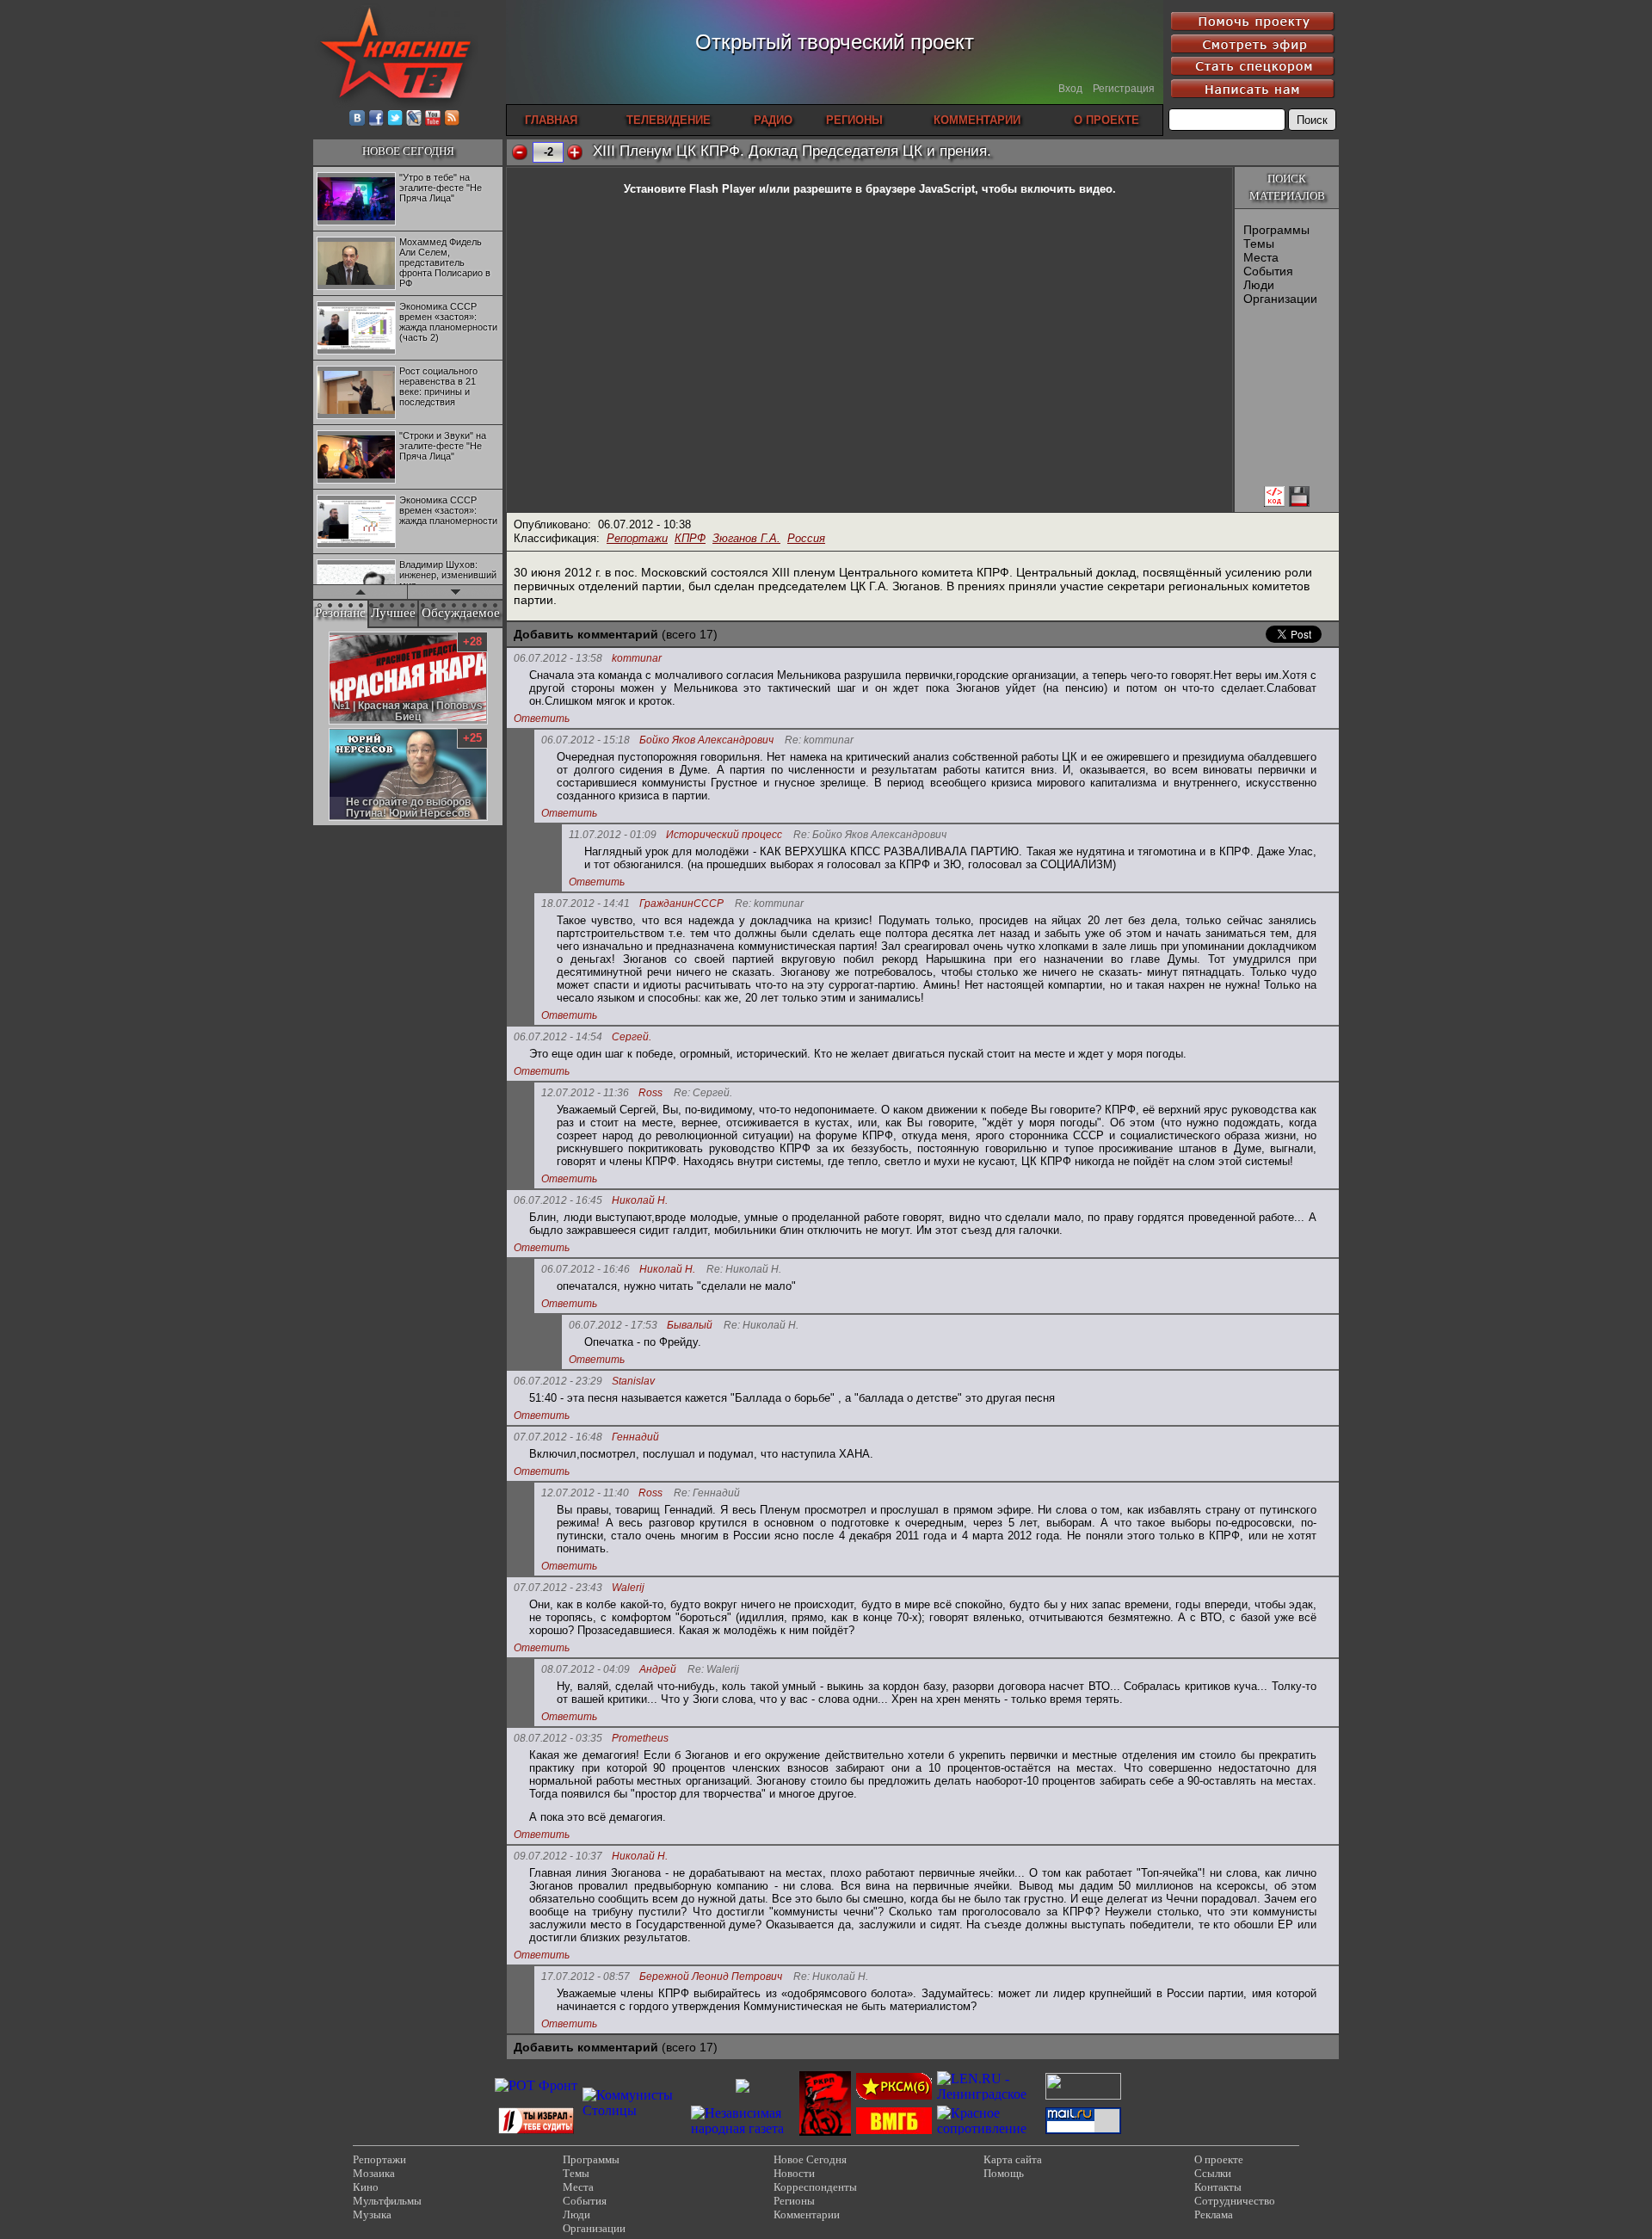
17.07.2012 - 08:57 (586, 1977)
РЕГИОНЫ (854, 120)
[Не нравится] (520, 152)
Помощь (1004, 2173)
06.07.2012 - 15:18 (586, 740)
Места (1261, 257)
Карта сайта (1013, 2159)
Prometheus (640, 1739)
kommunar (637, 659)
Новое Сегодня (810, 2159)
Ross (650, 1093)
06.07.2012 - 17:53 (613, 1325)
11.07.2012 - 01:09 (613, 835)
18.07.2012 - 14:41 (586, 904)
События (1268, 271)
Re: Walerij (713, 1670)
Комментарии (807, 2214)
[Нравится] (575, 152)
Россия (806, 538)
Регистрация (1124, 89)
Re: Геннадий (707, 1493)
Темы (1259, 244)
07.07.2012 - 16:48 (558, 1437)
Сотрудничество (1235, 2201)
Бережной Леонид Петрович (711, 1977)
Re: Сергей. (703, 1093)
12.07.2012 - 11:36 (585, 1093)
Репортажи (637, 538)
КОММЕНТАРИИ (977, 120)
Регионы (794, 2201)
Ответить (542, 719)
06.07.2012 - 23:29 (558, 1381)
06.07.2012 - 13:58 (558, 658)
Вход (1070, 89)
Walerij (628, 1588)
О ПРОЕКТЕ (1106, 120)
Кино (366, 2187)
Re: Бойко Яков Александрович (870, 835)
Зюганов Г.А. (746, 538)
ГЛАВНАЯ (551, 120)
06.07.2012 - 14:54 (558, 1037)
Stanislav (633, 1382)
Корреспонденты (815, 2187)
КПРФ (690, 538)
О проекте (1219, 2159)
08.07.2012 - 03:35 (558, 1738)
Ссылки (1213, 2173)
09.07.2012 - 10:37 (558, 1856)
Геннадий (635, 1437)
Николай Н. (640, 1201)
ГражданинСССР (681, 904)
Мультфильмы (387, 2201)
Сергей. (632, 1037)
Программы (1276, 230)
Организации (1280, 299)
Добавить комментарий (586, 634)
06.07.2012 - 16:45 (558, 1200)
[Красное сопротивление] (989, 2128)
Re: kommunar (819, 740)
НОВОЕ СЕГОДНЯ (408, 151)
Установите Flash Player (690, 189)
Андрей (658, 1670)
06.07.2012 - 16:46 (586, 1269)
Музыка (372, 2214)
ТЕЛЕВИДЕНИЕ (669, 120)
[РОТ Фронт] (536, 2085)
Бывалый (690, 1326)
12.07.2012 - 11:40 (585, 1493)
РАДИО (773, 120)
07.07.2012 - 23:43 (558, 1588)
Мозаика (374, 2173)
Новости (794, 2173)
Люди (1259, 285)
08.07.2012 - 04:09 (586, 1669)
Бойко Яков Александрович (706, 740)
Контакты (1218, 2187)
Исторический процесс (724, 835)
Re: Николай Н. (744, 1270)
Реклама (1214, 2214)
